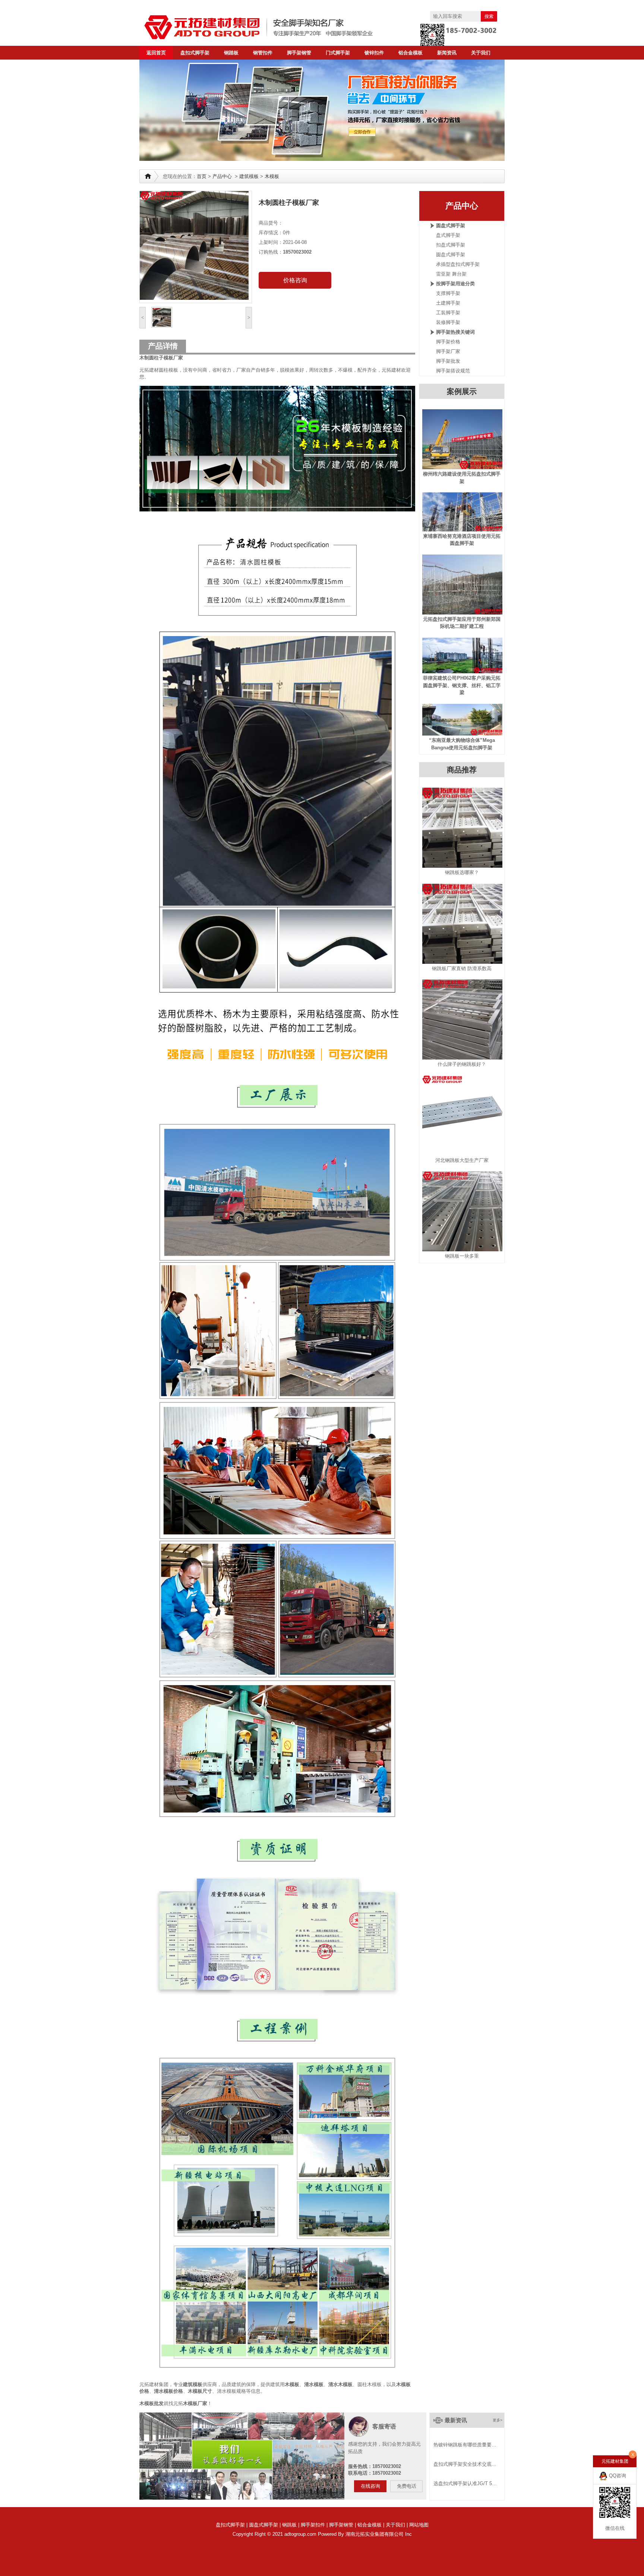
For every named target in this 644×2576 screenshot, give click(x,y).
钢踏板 (231, 53)
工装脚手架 (448, 313)
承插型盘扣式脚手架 (458, 264)
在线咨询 (370, 2486)
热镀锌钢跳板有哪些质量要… (465, 2445)
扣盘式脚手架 (451, 245)
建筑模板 (249, 176)
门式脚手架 (338, 53)
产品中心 (222, 176)
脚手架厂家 (448, 351)
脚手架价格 (448, 342)
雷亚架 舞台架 (451, 274)
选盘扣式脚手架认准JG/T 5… (465, 2483)
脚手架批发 (448, 361)
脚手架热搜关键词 (455, 332)
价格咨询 (295, 280)
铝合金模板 (411, 53)
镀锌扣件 (374, 53)
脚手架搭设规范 (453, 371)
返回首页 (156, 53)
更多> (498, 2420)
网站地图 (419, 2525)
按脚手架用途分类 (455, 284)
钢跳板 (289, 2525)
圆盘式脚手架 (451, 225)
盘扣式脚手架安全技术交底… (465, 2464)
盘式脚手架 (448, 235)
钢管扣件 (263, 53)
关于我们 (481, 53)
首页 (202, 176)
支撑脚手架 (448, 293)
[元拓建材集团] (274, 27)
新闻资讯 (447, 53)
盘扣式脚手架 (195, 53)
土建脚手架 (448, 303)
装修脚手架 (448, 322)
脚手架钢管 (299, 53)
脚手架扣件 (313, 2525)
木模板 (272, 176)
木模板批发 (151, 2403)
